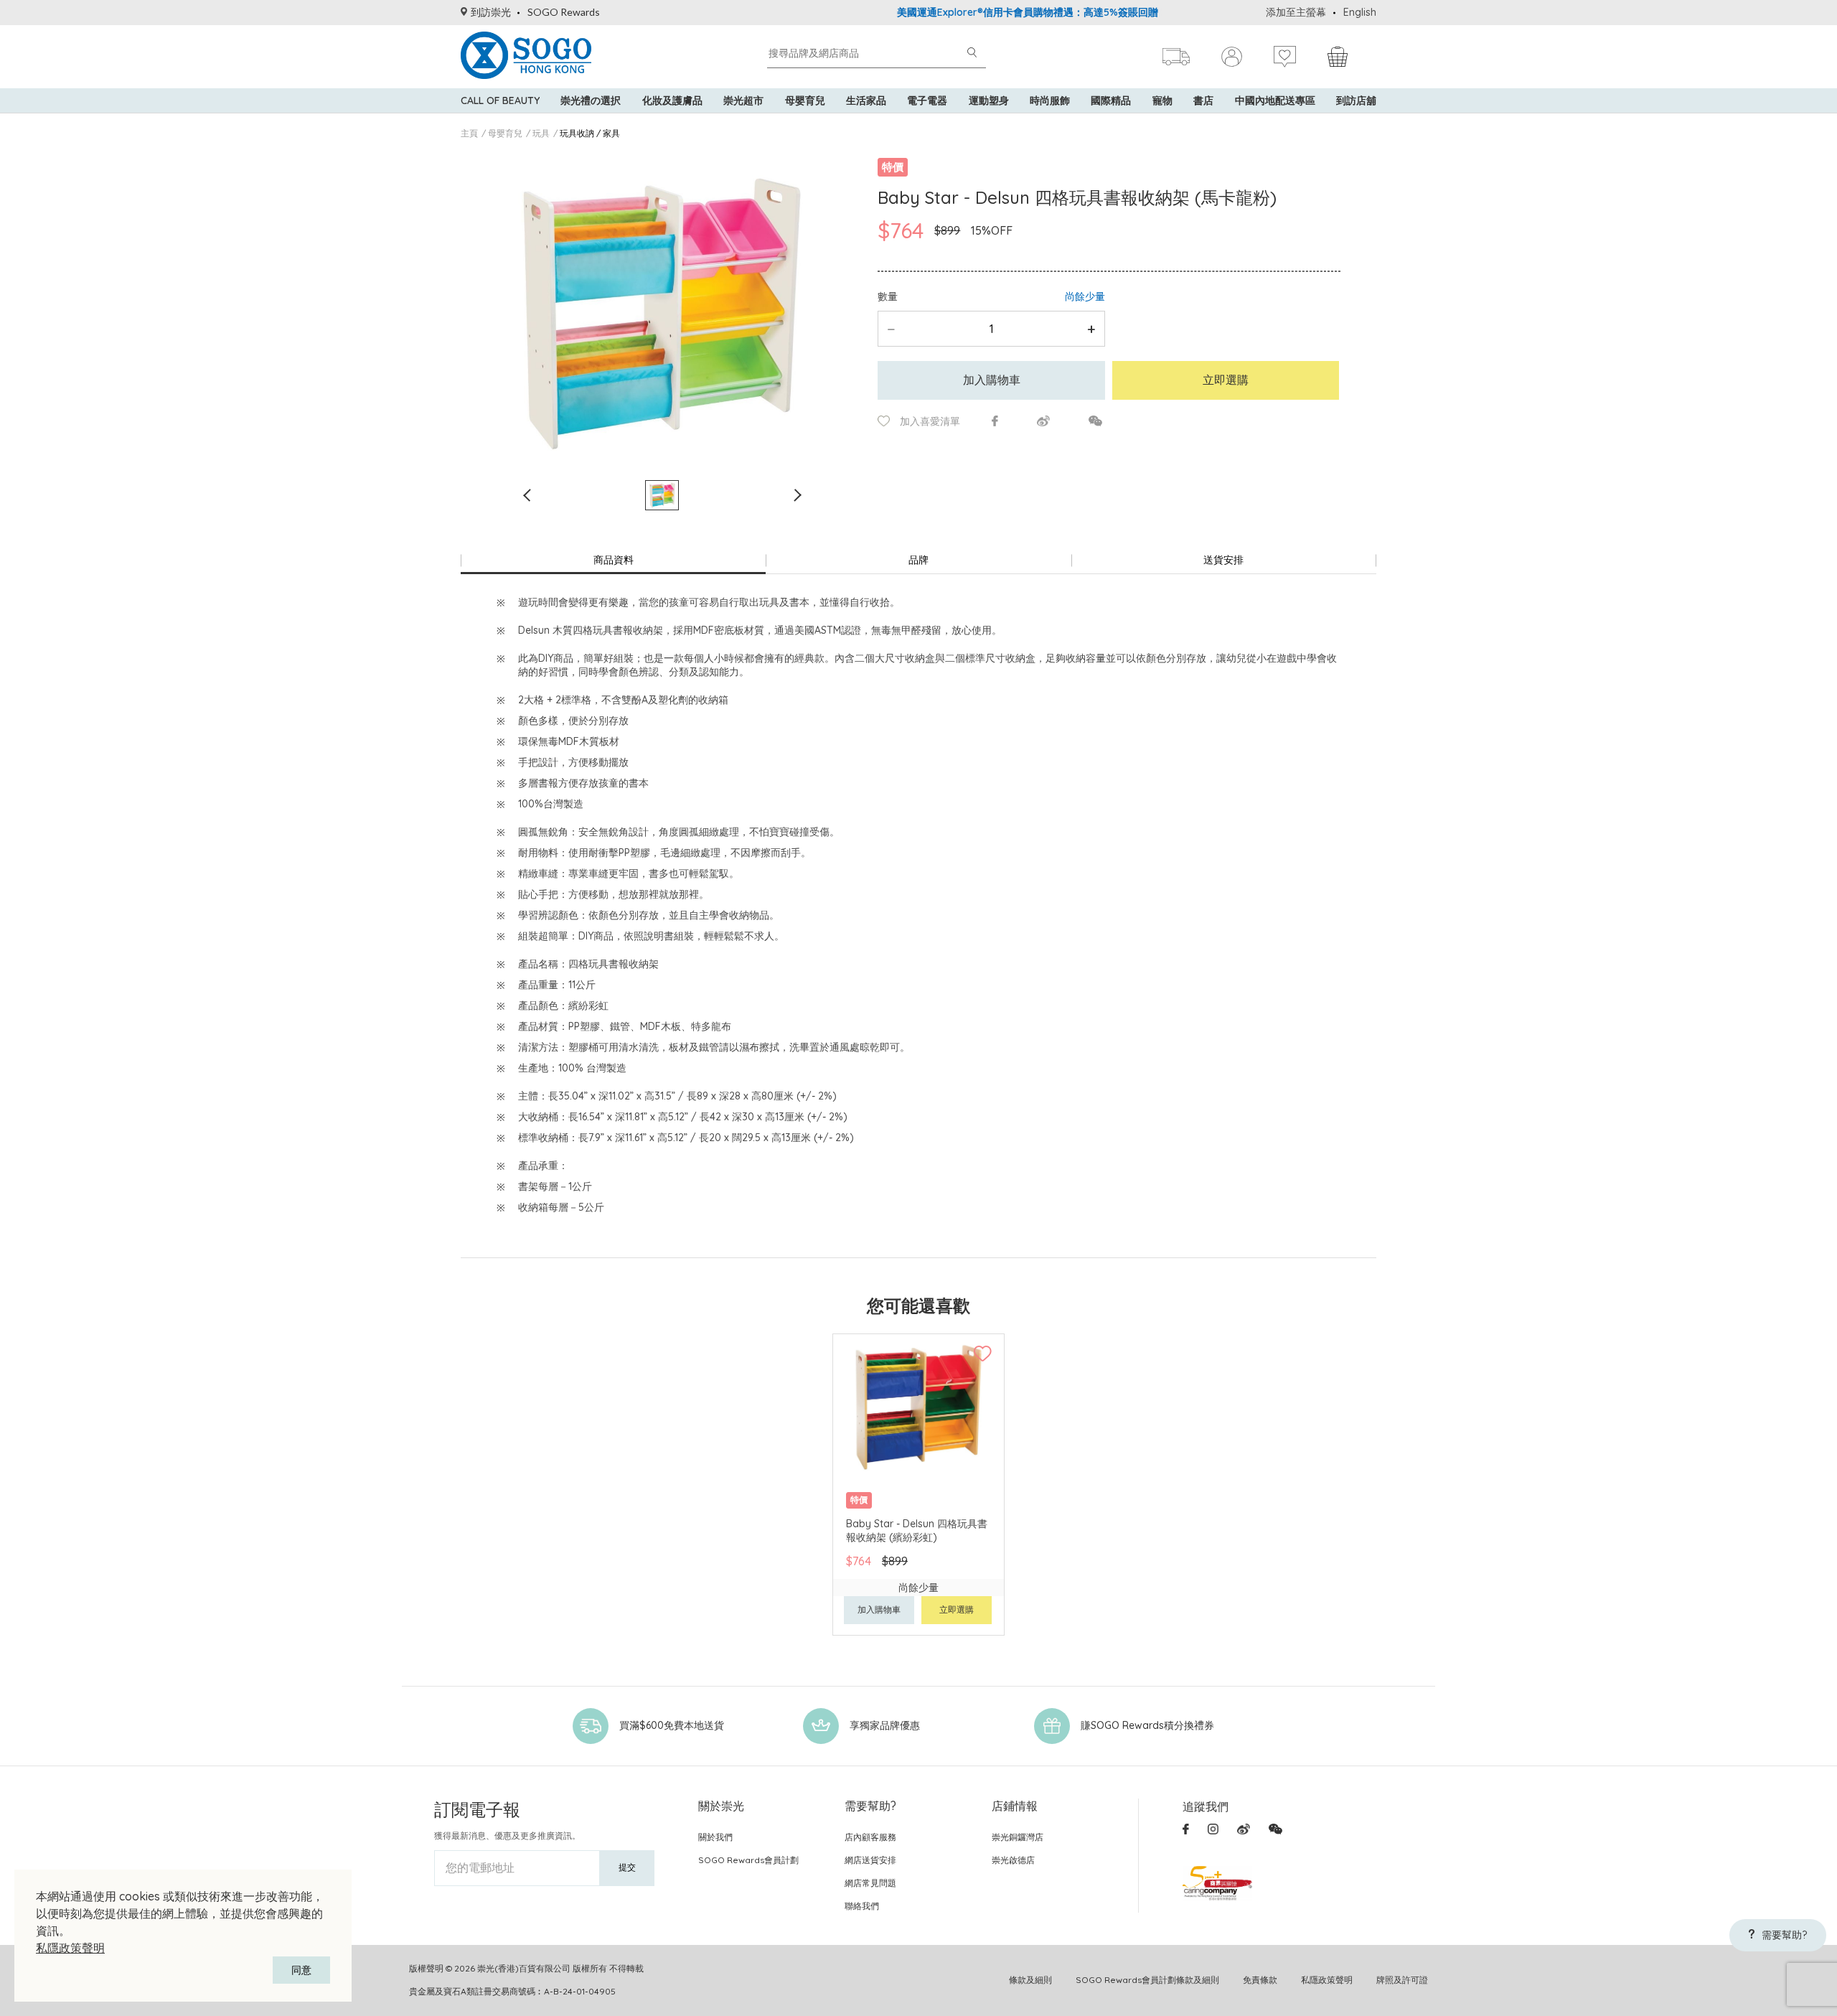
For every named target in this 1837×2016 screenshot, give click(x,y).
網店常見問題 (870, 1883)
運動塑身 (989, 100)
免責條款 (1260, 1980)
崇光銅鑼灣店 (1018, 1837)
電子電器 (927, 100)
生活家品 (866, 100)
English (1360, 12)
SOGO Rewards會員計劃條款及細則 (1147, 1980)
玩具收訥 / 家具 (590, 133)
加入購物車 (992, 380)
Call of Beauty (500, 100)
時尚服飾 (1050, 100)
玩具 (541, 133)
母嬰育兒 (805, 100)
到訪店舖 (1356, 100)
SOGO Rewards (564, 12)
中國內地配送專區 (1275, 100)
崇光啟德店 (1013, 1860)
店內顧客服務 (870, 1837)
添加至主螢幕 (1296, 12)
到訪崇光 (491, 12)
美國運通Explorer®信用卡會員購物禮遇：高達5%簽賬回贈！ (975, 12)
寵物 (1162, 100)
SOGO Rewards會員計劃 (748, 1860)
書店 (1203, 100)
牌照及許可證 (1402, 1980)
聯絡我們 (862, 1906)
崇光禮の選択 (591, 100)
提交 (627, 1867)
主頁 (469, 133)
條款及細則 (1030, 1980)
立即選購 (1226, 380)
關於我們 (715, 1837)
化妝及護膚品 (672, 100)
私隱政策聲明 (70, 1948)
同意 (301, 1970)
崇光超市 (743, 100)
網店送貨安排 (870, 1860)
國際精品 (1111, 100)
